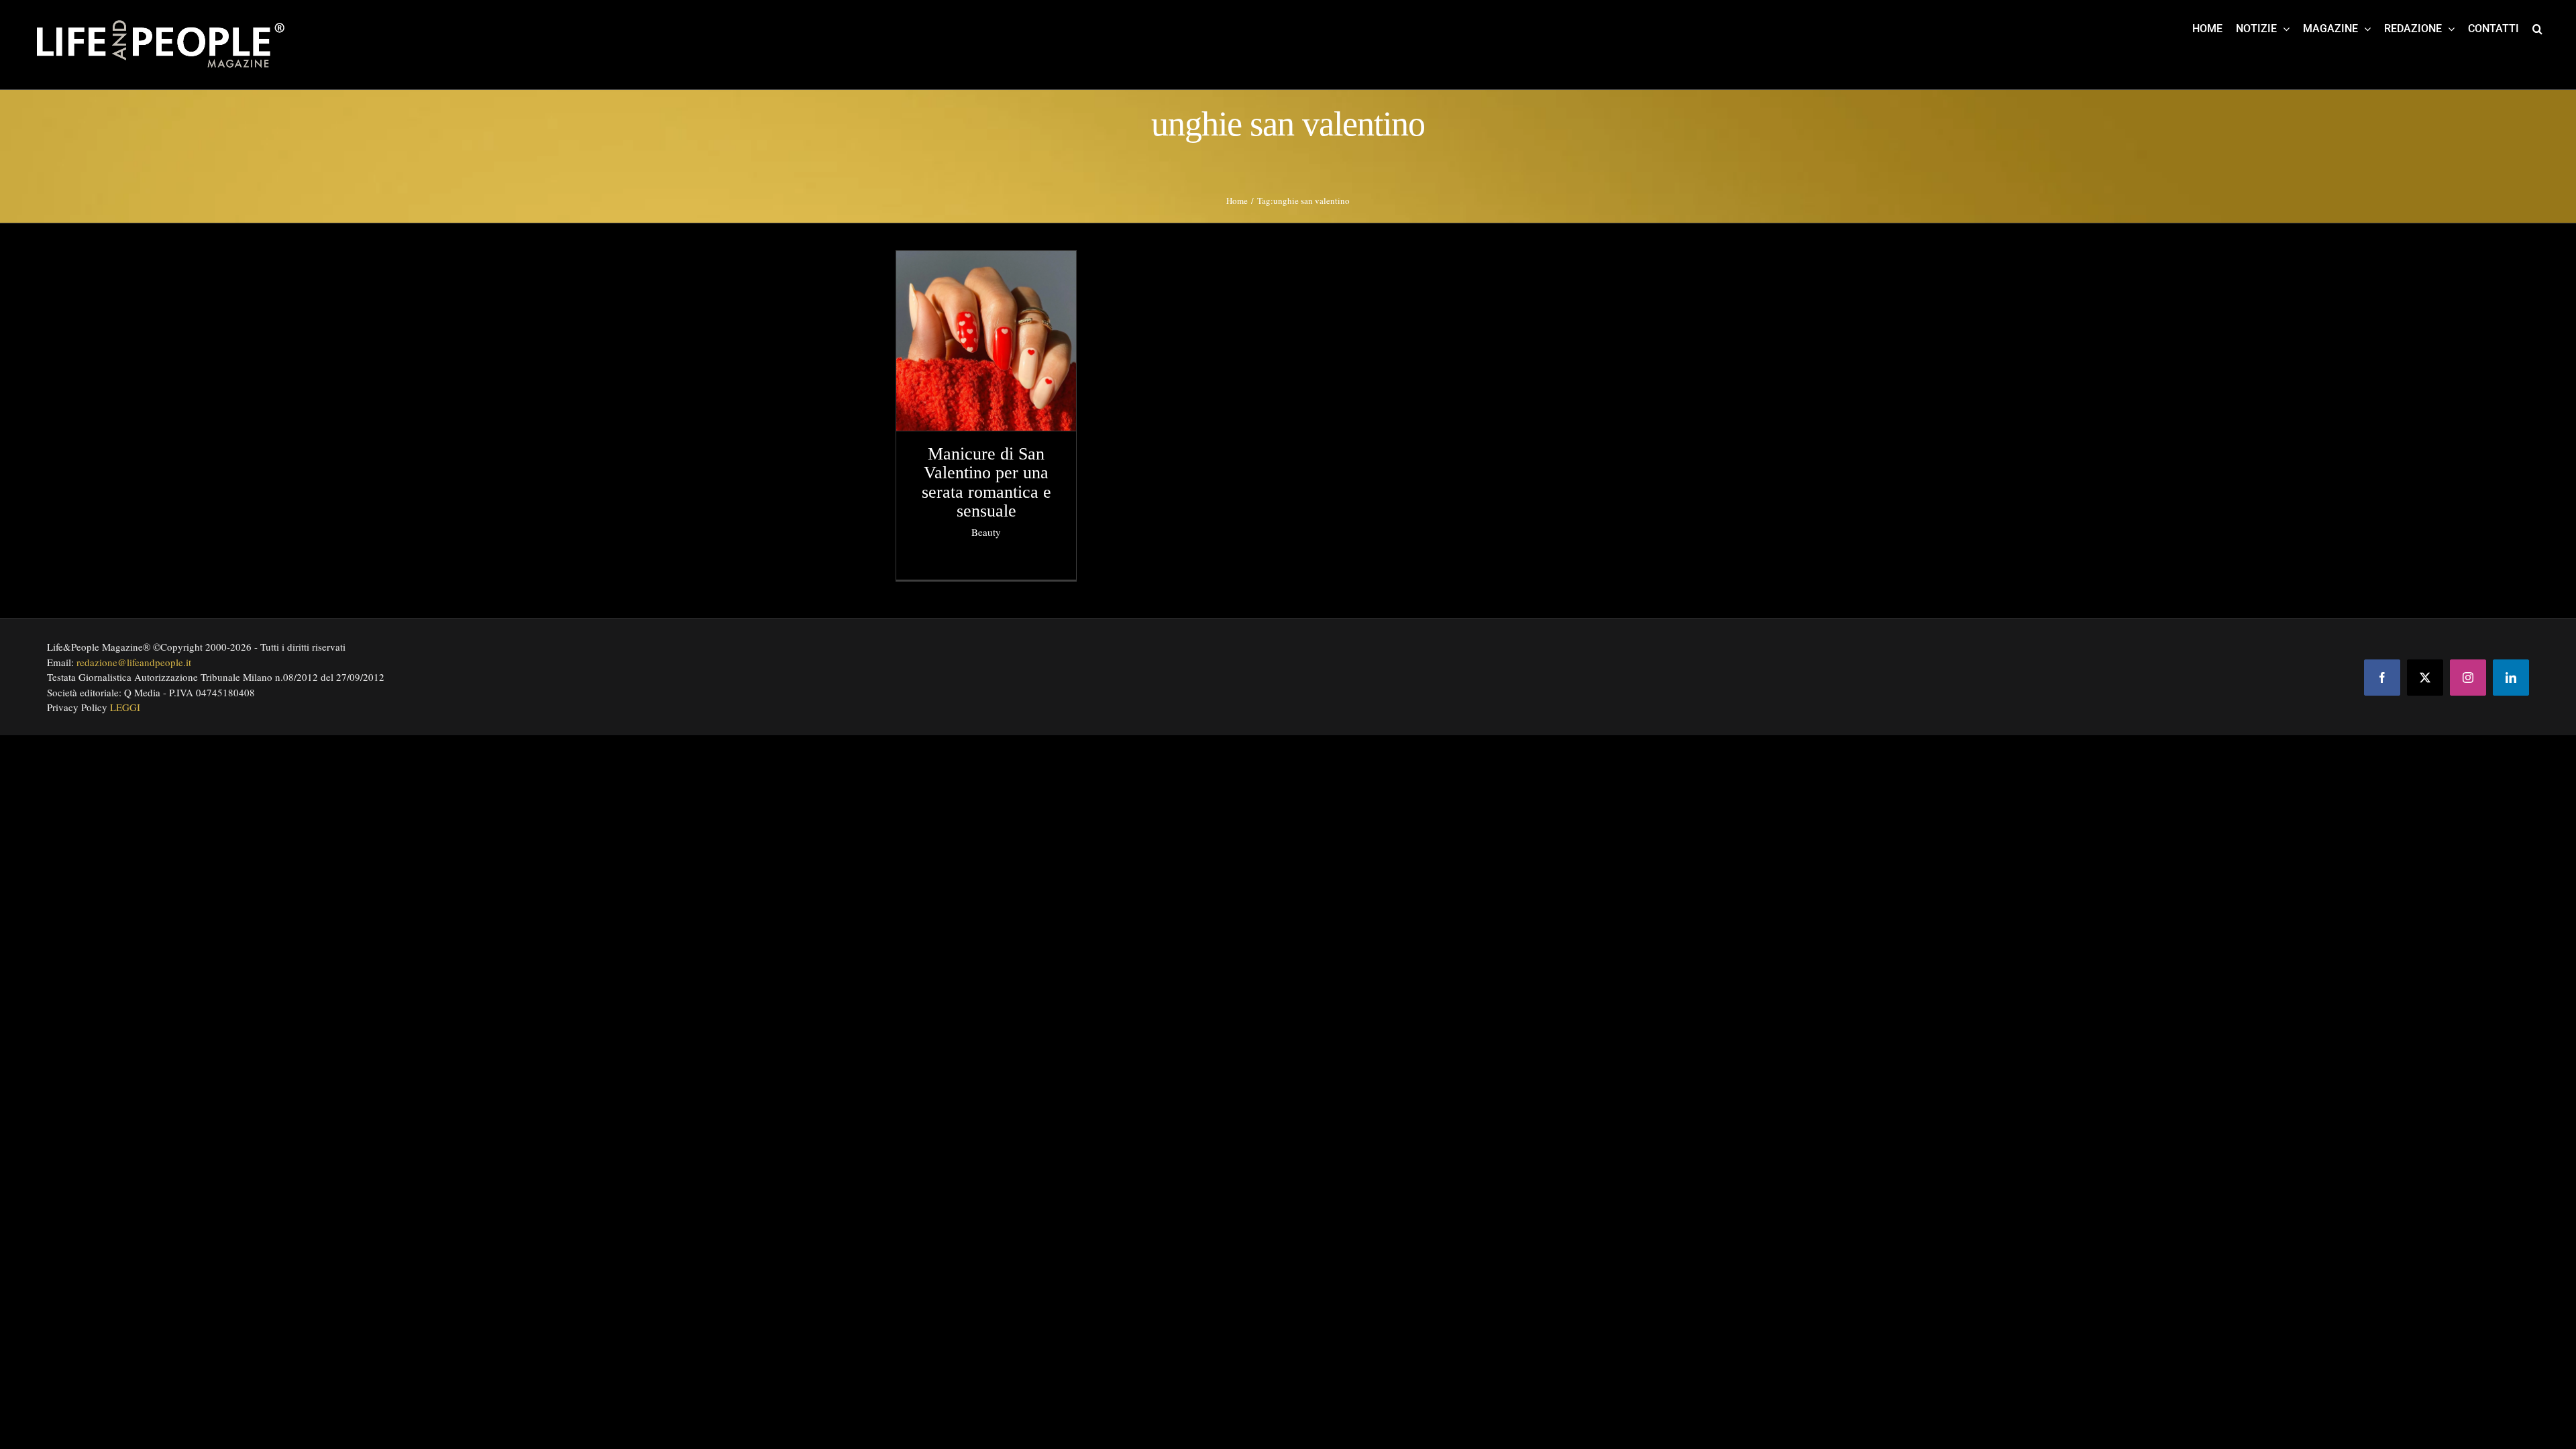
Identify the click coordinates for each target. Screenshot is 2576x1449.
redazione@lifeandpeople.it (134, 662)
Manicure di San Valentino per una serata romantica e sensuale (986, 483)
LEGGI (125, 707)
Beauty (986, 532)
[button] (2537, 28)
